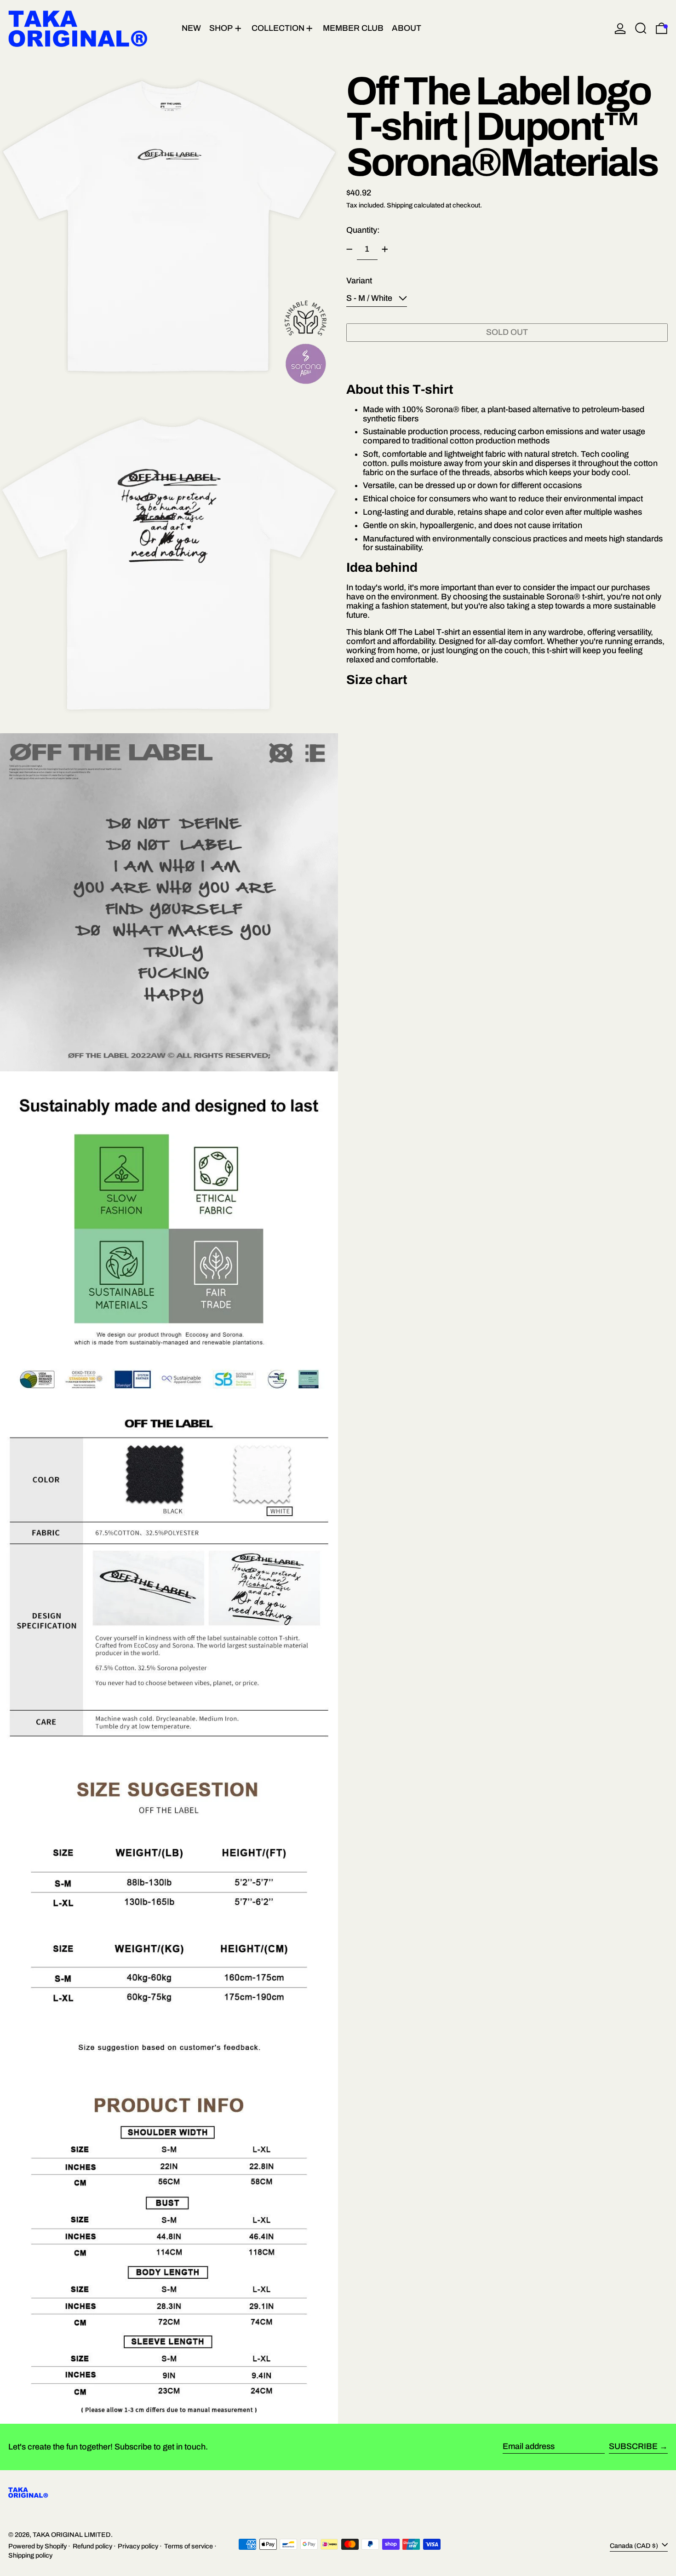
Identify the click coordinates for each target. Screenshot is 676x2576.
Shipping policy (30, 2555)
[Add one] (385, 249)
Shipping (400, 205)
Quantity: (363, 230)
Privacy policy (138, 2546)
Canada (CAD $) (635, 2545)
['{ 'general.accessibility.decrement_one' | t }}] (349, 249)
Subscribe (633, 2446)
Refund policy (92, 2546)
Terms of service (189, 2546)
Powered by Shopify (37, 2546)
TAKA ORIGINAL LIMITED (72, 2535)
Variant (359, 281)
